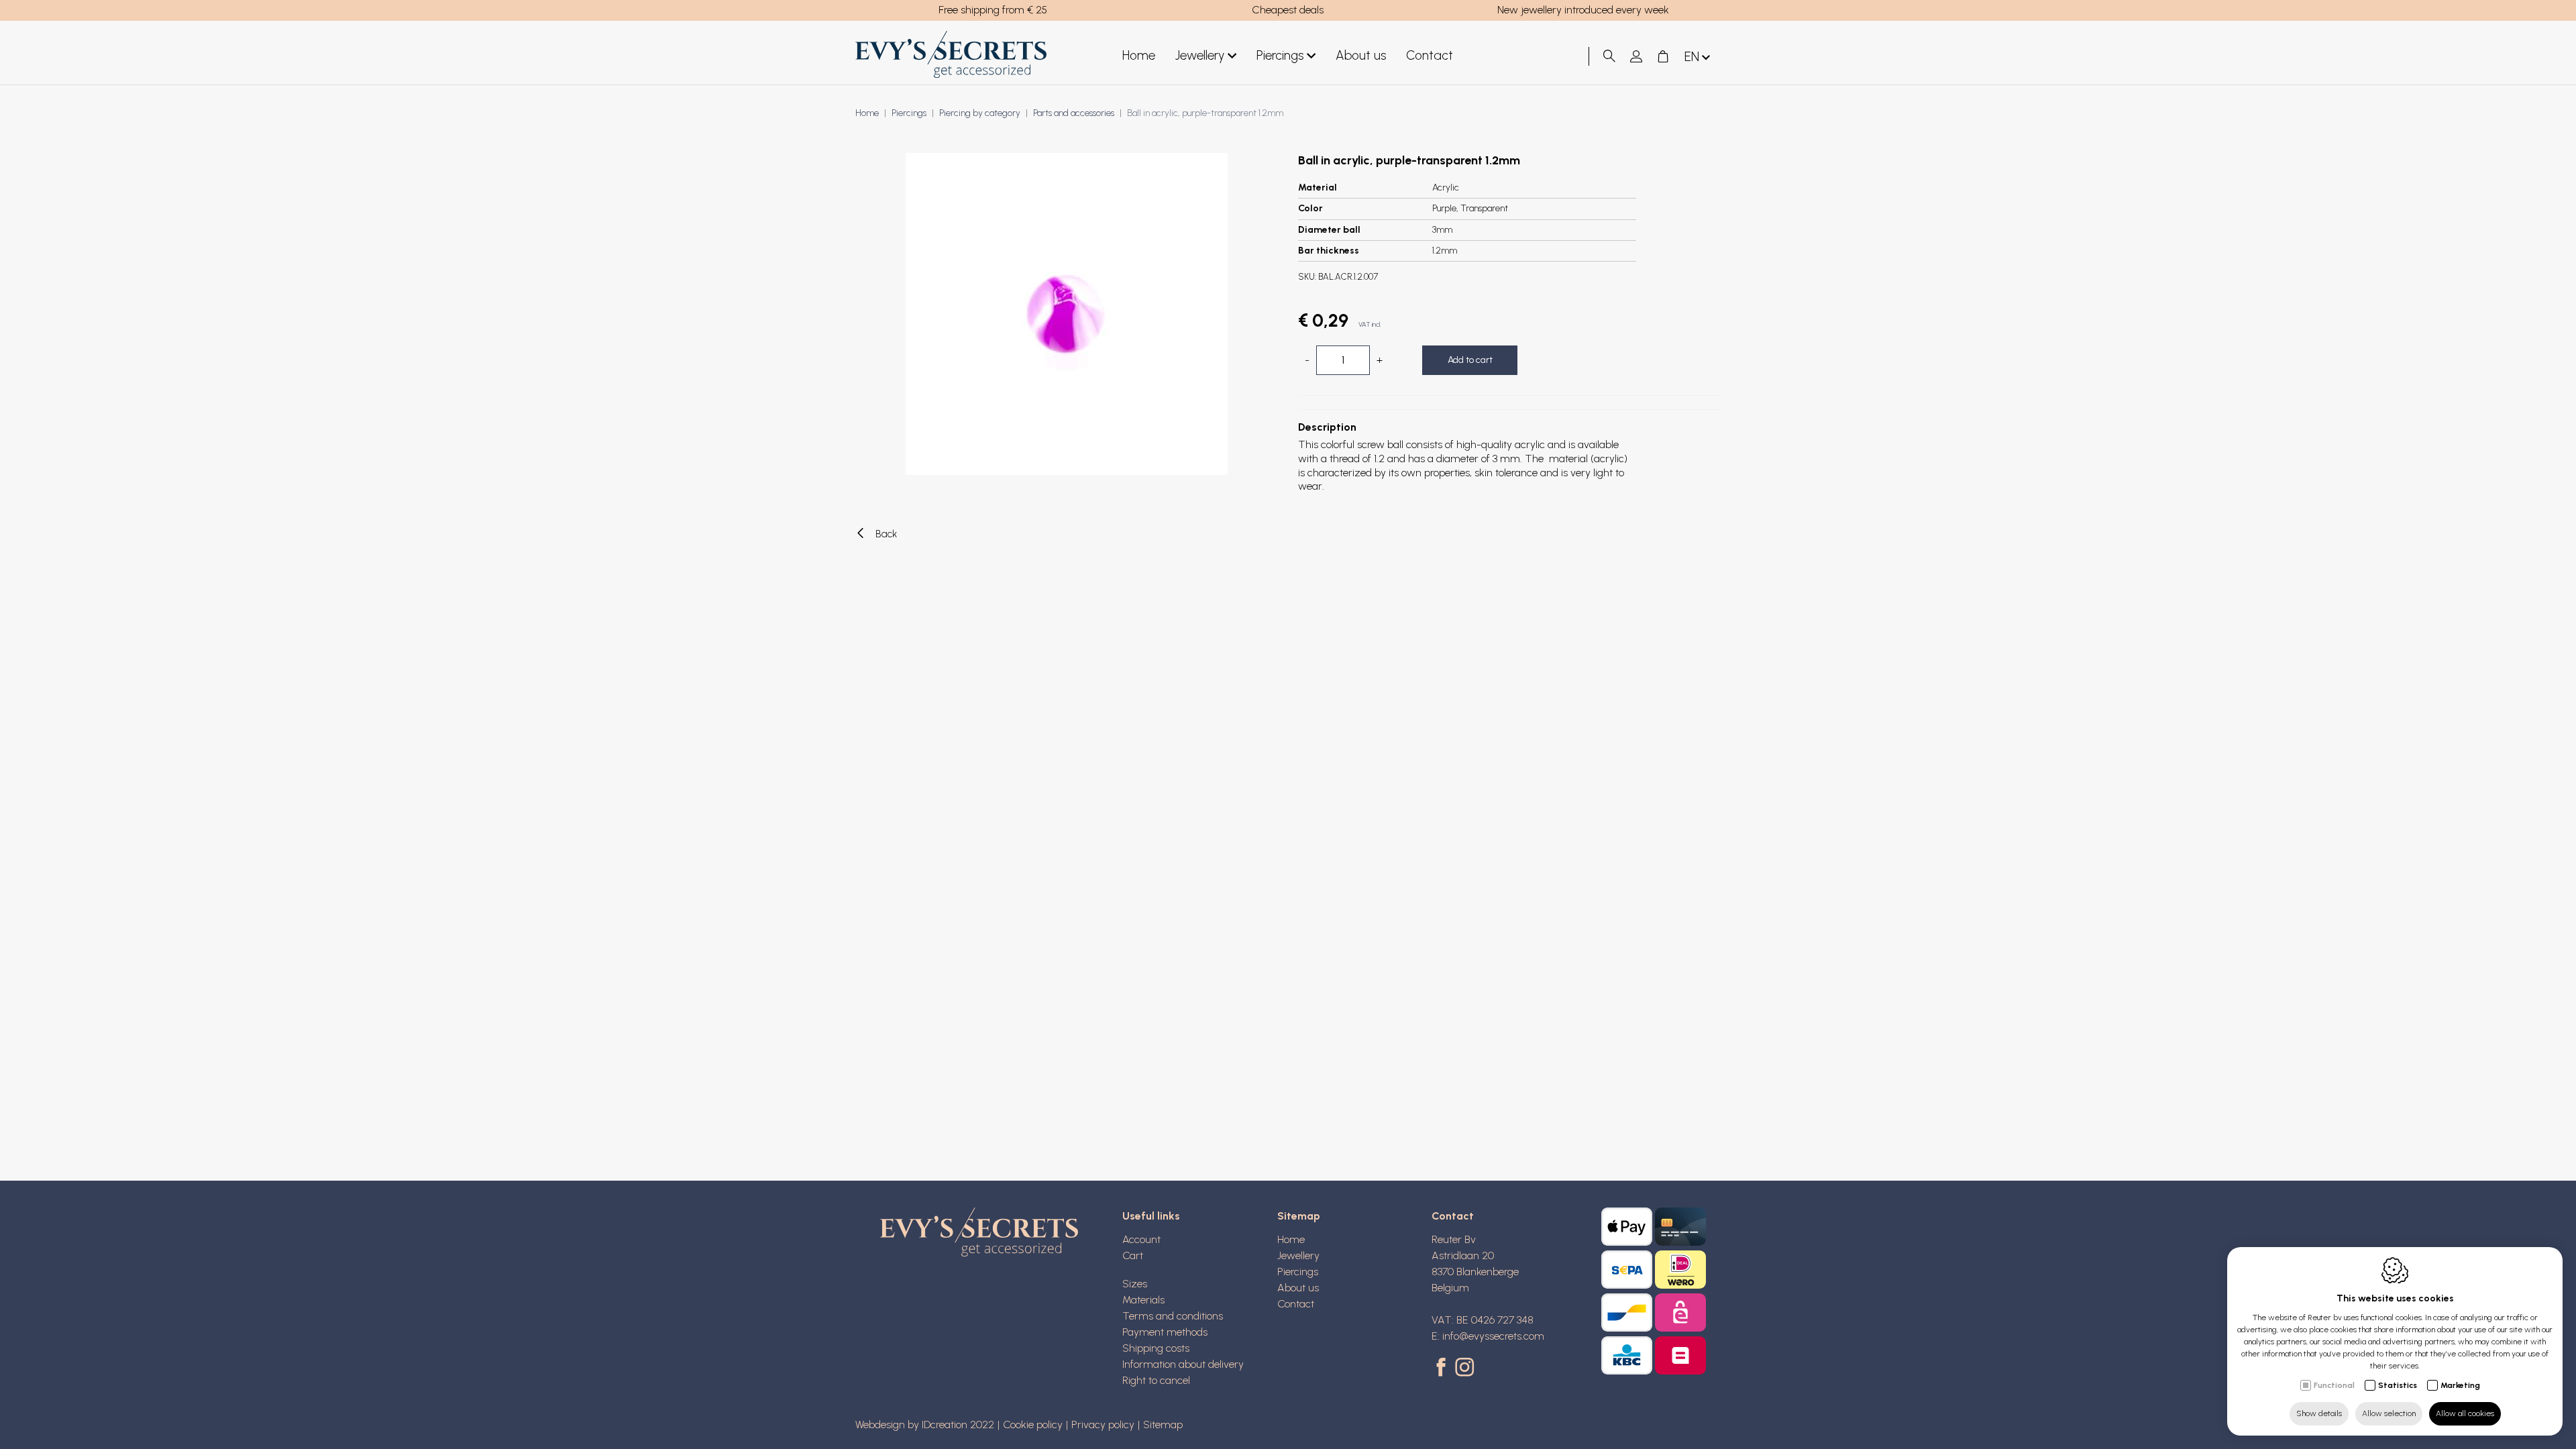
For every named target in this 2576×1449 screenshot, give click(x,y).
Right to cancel (1156, 1380)
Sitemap (1299, 1216)
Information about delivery (1183, 1364)
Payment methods (1165, 1332)
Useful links (1151, 1216)
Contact (1430, 55)
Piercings (1280, 55)
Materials (1143, 1300)
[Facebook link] (1443, 1368)
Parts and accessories (1074, 113)
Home (1139, 55)
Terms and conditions (1173, 1316)
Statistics (2398, 1385)
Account (1141, 1239)
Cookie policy (1033, 1425)
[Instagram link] (1464, 1368)
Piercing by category (980, 113)
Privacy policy (1103, 1425)
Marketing (2460, 1385)
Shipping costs (1156, 1348)
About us (1361, 55)
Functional (2334, 1385)
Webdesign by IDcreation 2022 (925, 1425)
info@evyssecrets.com (1493, 1336)
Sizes (1135, 1284)
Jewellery (1200, 55)
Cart (1133, 1255)
